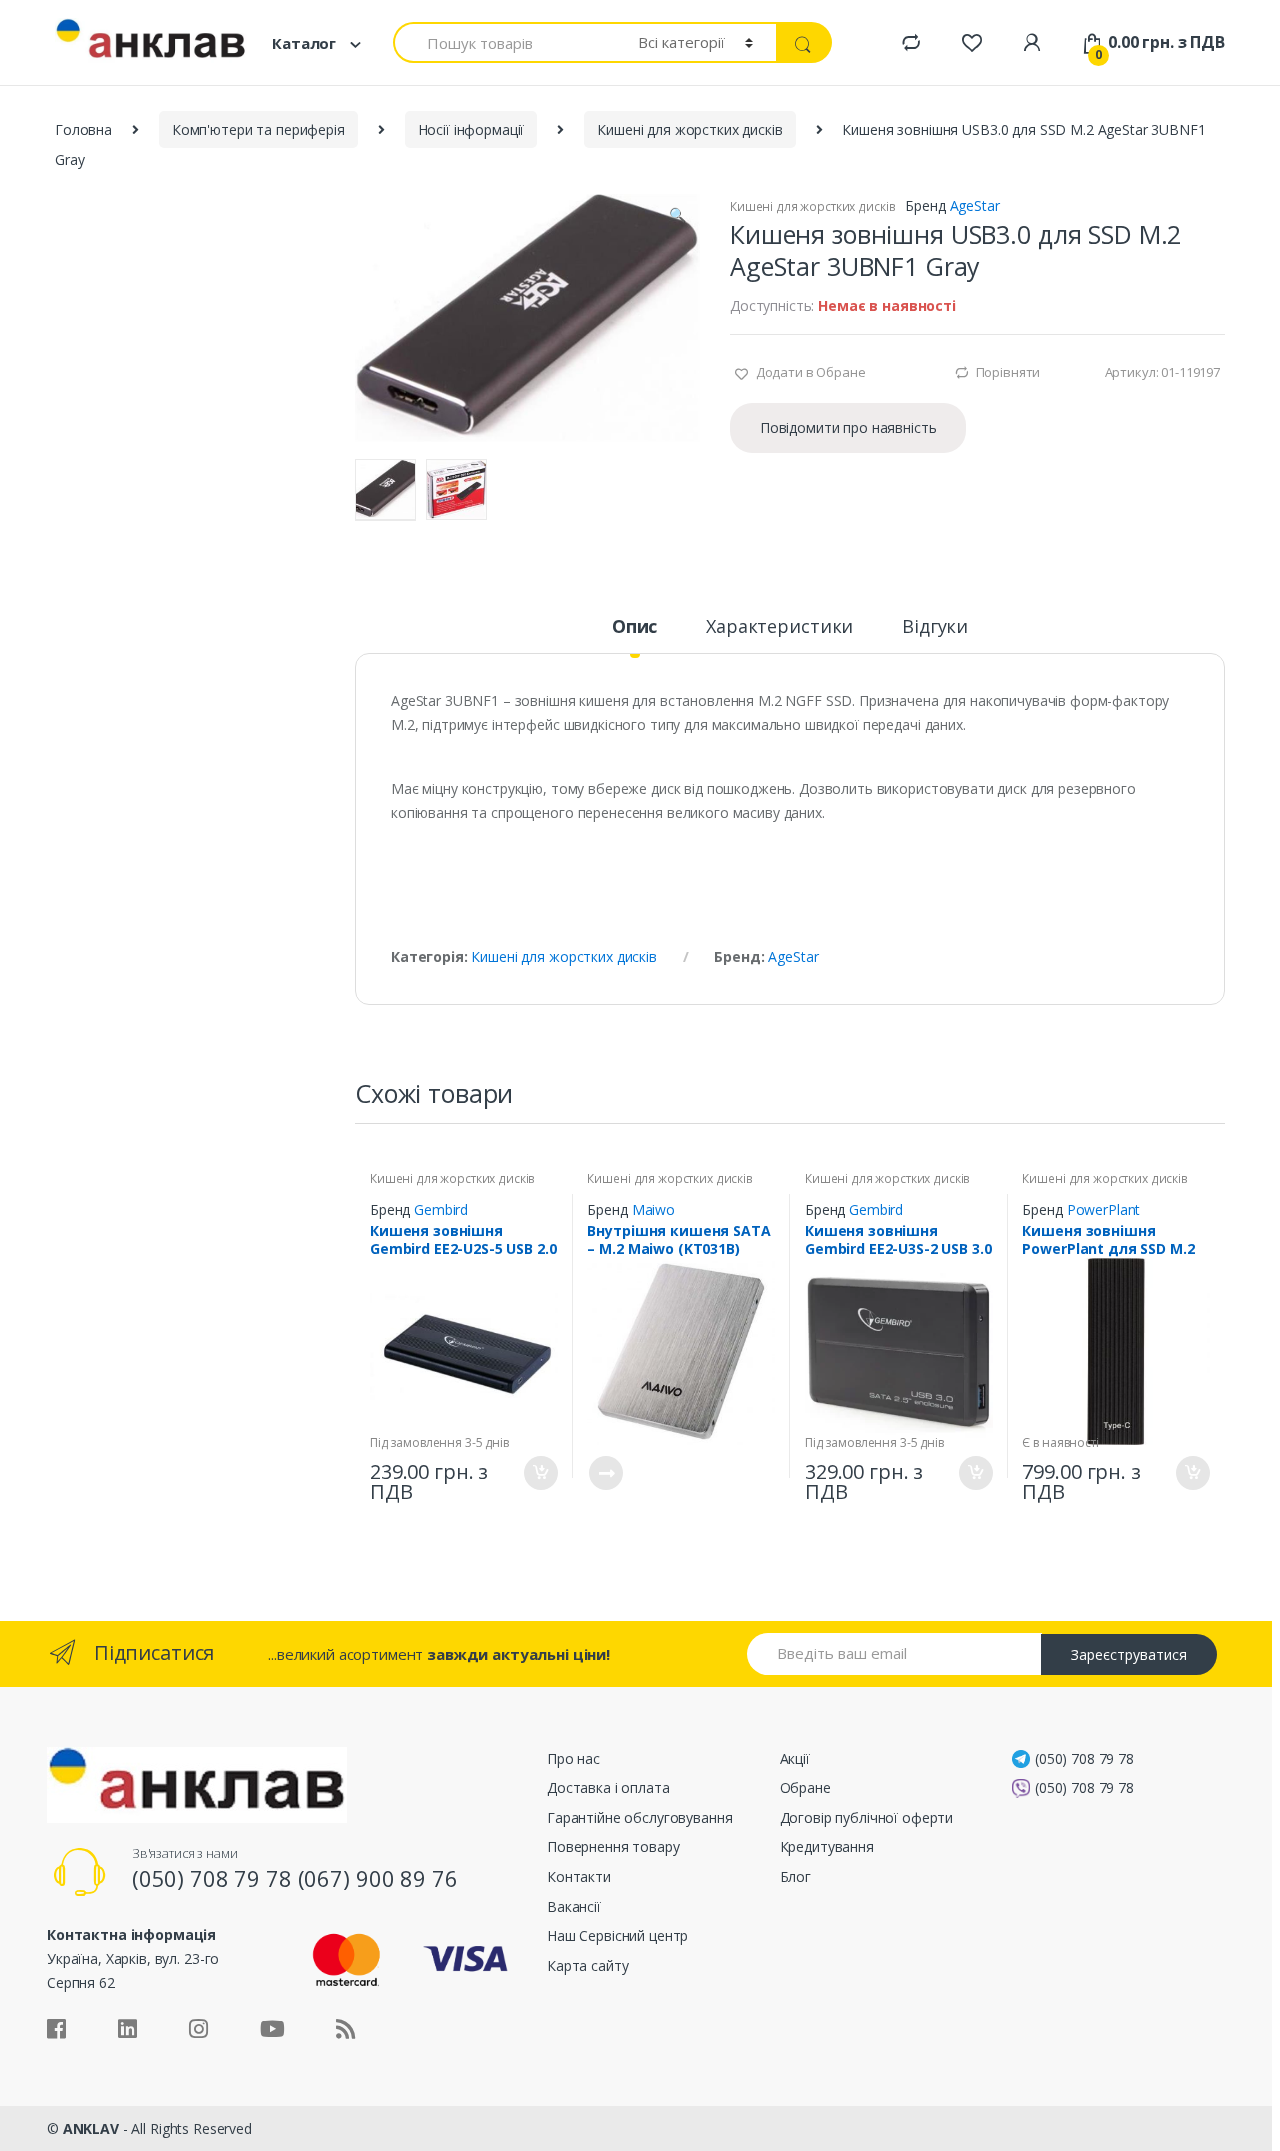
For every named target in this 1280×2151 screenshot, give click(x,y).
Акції (795, 1758)
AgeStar (975, 205)
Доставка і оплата (608, 1787)
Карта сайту (587, 1965)
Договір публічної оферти (867, 1817)
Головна (83, 129)
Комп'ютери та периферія (258, 129)
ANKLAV (91, 2128)
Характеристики (779, 627)
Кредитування (827, 1846)
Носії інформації (471, 129)
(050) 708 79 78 (1084, 1758)
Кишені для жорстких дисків (689, 129)
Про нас (573, 1758)
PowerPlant (1104, 1209)
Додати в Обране (809, 372)
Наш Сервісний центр (617, 1935)
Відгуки (935, 627)
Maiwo (653, 1209)
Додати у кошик (540, 1473)
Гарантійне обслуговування (640, 1817)
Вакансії (574, 1906)
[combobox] (504, 42)
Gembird (441, 1209)
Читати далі (605, 1473)
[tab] (634, 635)
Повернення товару (613, 1846)
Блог (795, 1876)
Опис (634, 627)
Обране (805, 1787)
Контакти (579, 1876)
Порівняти (1008, 372)
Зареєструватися (1129, 1654)
